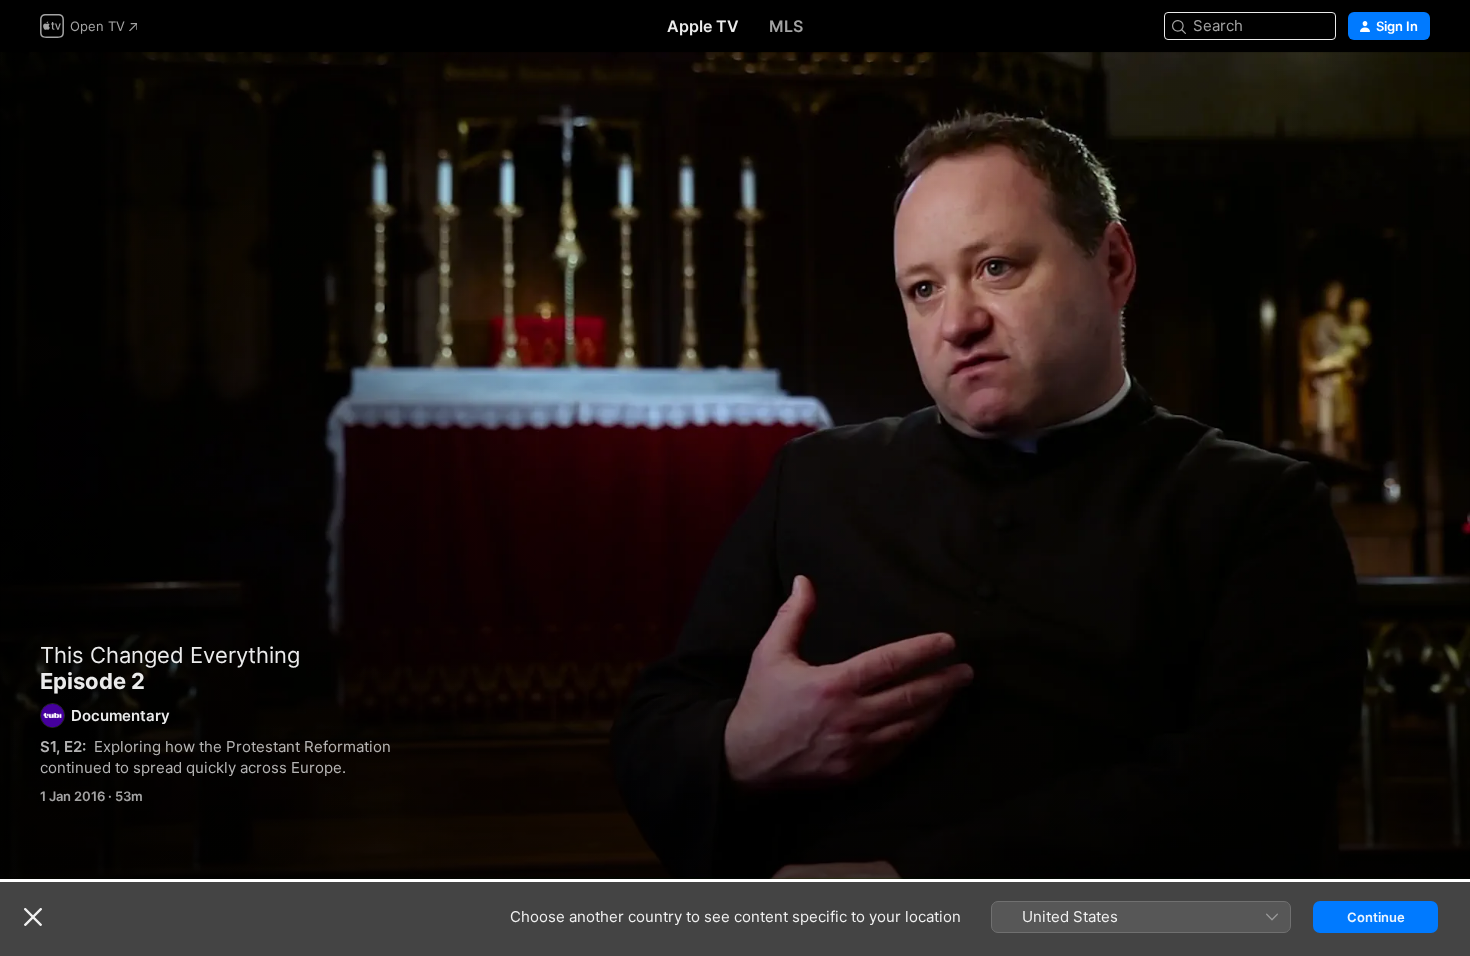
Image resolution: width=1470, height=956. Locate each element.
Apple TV (703, 26)
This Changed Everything (170, 655)
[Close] (33, 917)
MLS (786, 26)
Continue (1376, 917)
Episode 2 (735, 465)
